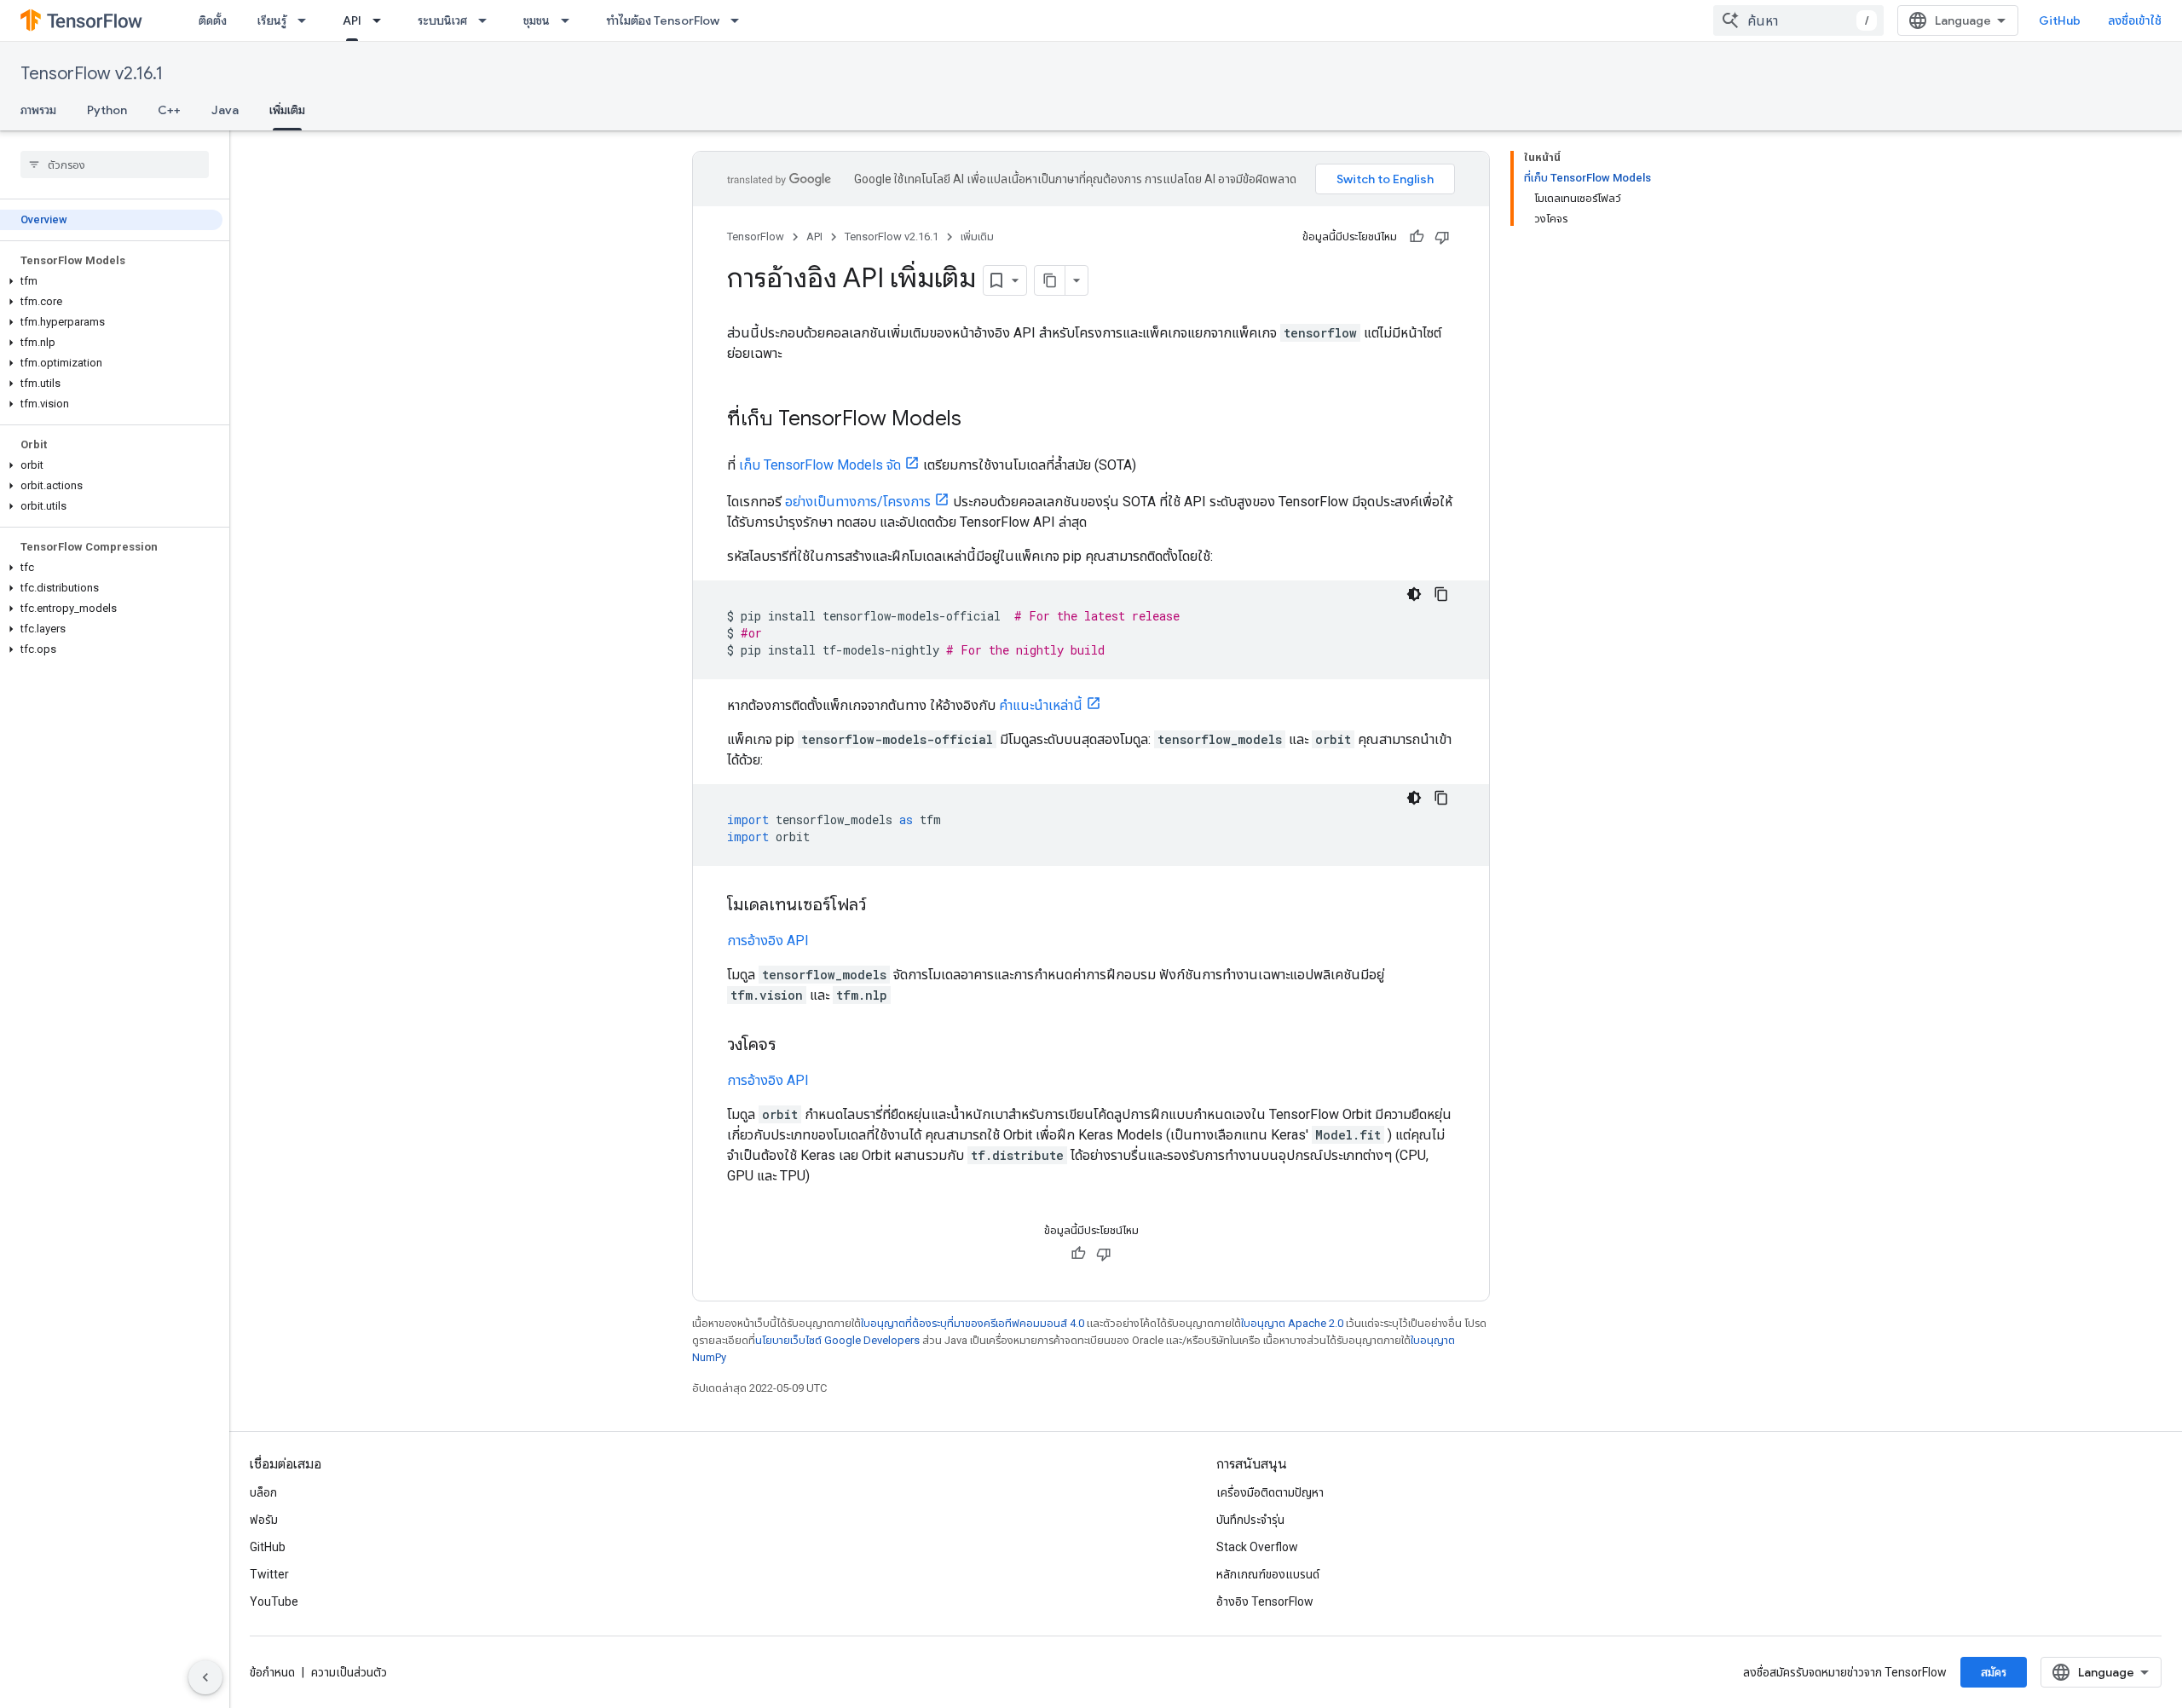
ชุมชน (537, 20)
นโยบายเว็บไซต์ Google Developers (837, 1340)
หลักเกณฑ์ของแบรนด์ (1268, 1574)
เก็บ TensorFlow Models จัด (820, 465)
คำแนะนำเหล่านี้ (1041, 705)
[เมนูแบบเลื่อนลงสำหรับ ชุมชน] (570, 20)
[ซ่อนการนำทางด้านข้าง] (205, 1677)
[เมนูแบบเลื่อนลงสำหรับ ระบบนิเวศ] (488, 20)
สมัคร (1994, 1672)
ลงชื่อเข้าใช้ (2135, 20)
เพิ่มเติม (287, 110)
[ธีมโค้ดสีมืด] (1414, 594)
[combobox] (1798, 20)
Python (107, 110)
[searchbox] (115, 164)
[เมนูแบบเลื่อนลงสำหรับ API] (382, 20)
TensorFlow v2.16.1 (92, 74)
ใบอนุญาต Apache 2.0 (1292, 1323)
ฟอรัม (264, 1520)
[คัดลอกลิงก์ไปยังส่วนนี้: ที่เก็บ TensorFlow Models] (978, 420)
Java (225, 110)
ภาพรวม (38, 110)
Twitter (269, 1574)
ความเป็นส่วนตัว (349, 1672)
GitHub (2060, 20)
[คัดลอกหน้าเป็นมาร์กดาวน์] (1050, 280)
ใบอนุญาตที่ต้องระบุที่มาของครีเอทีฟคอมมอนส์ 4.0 (973, 1323)
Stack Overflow (1257, 1547)
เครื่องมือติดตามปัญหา (1270, 1492)
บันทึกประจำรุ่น (1250, 1520)
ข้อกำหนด (272, 1672)
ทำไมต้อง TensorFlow (663, 20)
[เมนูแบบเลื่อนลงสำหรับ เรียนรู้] (307, 20)
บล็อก (263, 1492)
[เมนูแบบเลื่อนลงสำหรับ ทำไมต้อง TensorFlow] (740, 20)
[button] (111, 281)
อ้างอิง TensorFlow (1265, 1601)
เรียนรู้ (272, 20)
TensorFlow (756, 237)
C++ (169, 110)
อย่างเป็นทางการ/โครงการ (858, 502)
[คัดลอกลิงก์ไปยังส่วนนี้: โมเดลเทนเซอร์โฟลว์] (883, 906)
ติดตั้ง (213, 20)
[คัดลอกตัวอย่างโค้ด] (1441, 594)
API (352, 20)
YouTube (274, 1601)
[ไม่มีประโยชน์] (1442, 237)
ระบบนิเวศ (442, 20)
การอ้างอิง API (768, 941)
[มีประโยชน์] (1417, 237)
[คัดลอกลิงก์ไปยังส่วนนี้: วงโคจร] (794, 1046)
